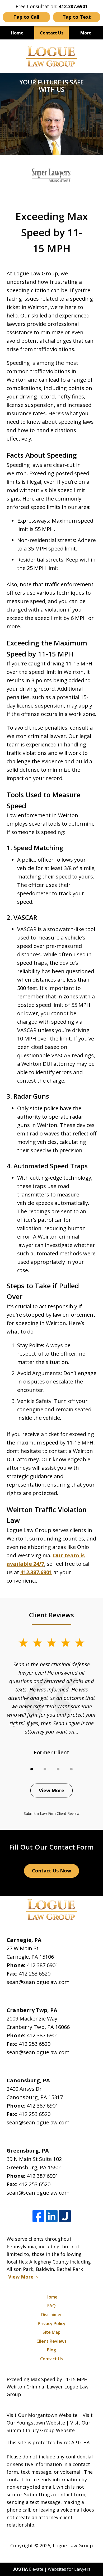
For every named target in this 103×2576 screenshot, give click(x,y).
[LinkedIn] (52, 2216)
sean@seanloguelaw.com (38, 1982)
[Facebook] (38, 2216)
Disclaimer (52, 2315)
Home (17, 33)
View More (51, 1790)
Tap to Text (77, 17)
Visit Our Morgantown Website (42, 2415)
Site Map (51, 2332)
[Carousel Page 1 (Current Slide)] (32, 1769)
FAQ (51, 2306)
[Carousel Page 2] (45, 1769)
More (86, 33)
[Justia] (65, 2216)
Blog (51, 2350)
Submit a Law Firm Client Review (52, 1813)
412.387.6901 (43, 1965)
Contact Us (52, 33)
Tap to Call (26, 17)
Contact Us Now (51, 1871)
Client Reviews (51, 2341)
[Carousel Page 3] (58, 1769)
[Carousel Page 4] (71, 1769)
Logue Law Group (73, 2545)
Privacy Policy (52, 2324)
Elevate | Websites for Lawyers (52, 2569)
